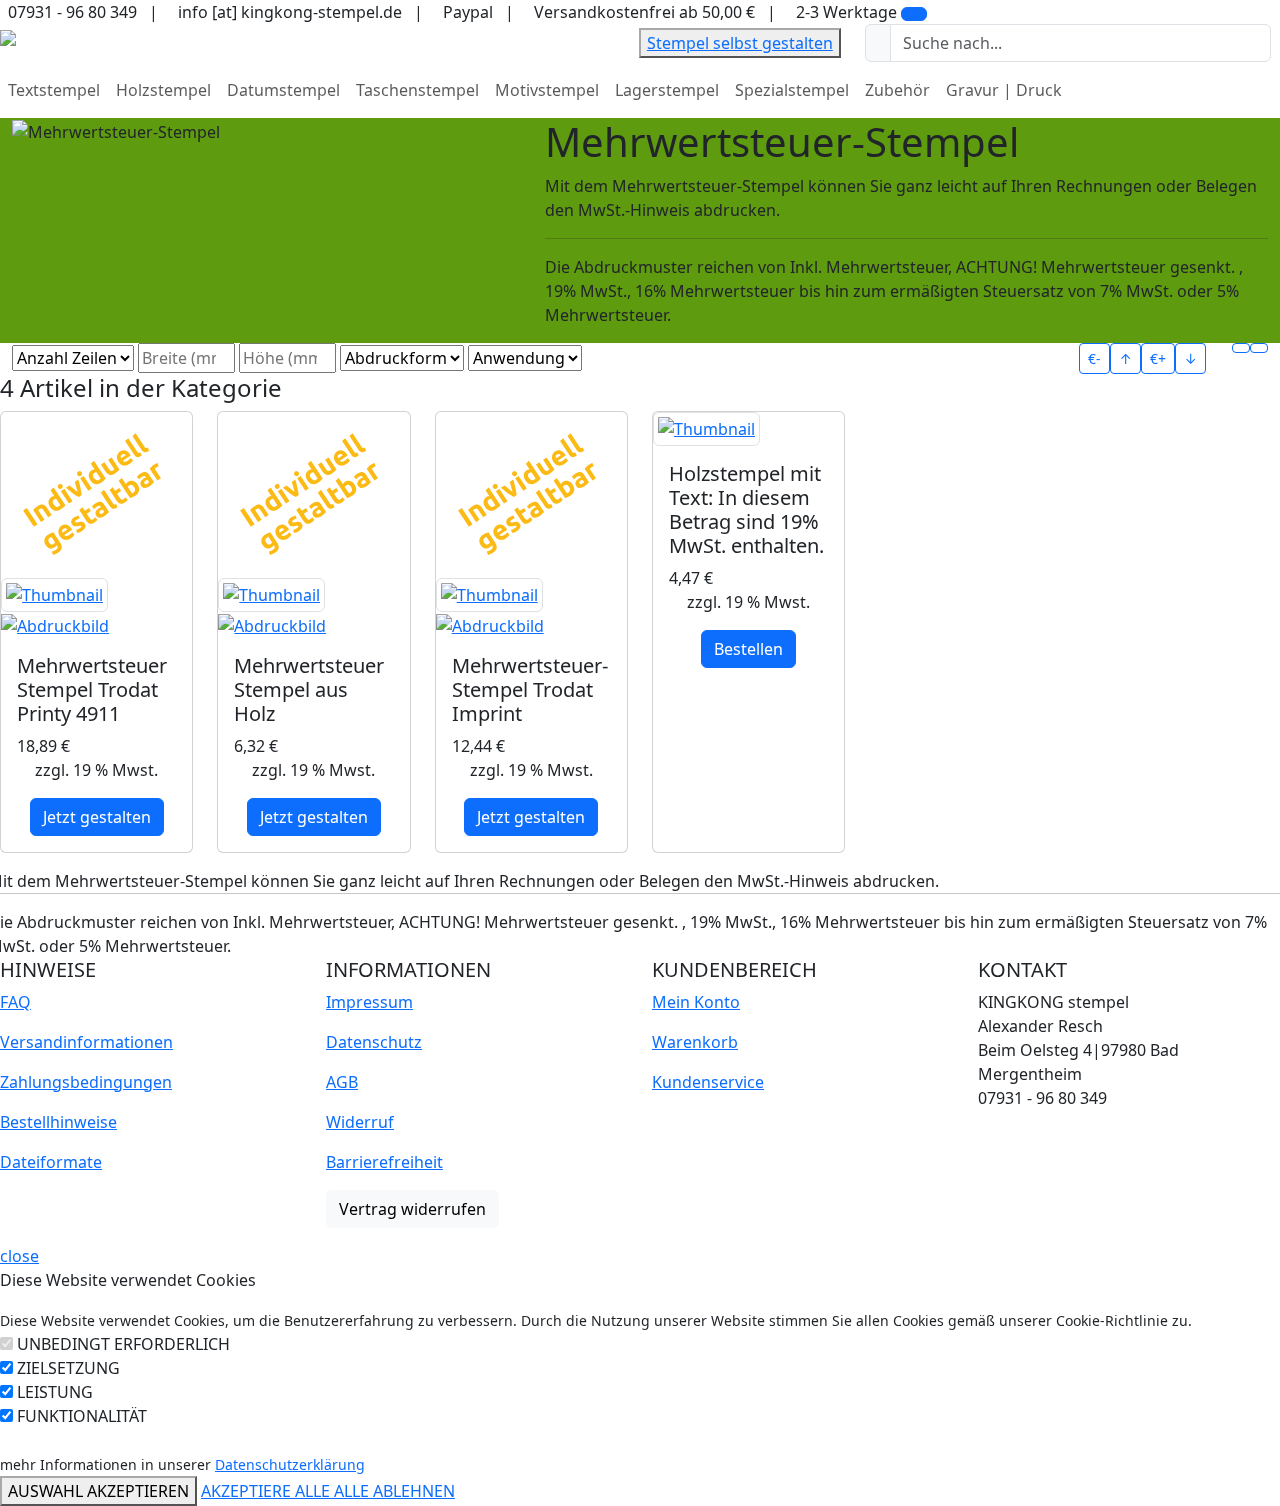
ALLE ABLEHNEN (394, 1491)
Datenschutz (374, 1042)
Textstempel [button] (54, 90)
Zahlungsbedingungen (86, 1082)
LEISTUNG (55, 1392)
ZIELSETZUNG (68, 1368)
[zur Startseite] (8, 36)
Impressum (369, 1002)
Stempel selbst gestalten (740, 43)
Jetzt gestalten (97, 817)
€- (1094, 358)
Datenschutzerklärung (290, 1464)
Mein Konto (696, 1002)
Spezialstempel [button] (792, 90)
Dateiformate (51, 1162)
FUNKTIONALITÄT (82, 1416)
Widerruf (360, 1122)
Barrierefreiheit (384, 1162)
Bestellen (748, 649)
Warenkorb (695, 1042)
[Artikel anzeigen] (96, 608)
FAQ (15, 1002)
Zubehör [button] (897, 90)
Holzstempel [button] (163, 90)
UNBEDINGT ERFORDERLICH (123, 1344)
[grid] (1241, 348)
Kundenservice (708, 1082)
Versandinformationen (86, 1042)
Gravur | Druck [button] (1004, 90)
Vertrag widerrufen (412, 1209)
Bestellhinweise (58, 1122)
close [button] (19, 1256)
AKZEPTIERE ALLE (267, 1491)
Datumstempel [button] (283, 90)
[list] (1259, 348)
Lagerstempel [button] (667, 90)
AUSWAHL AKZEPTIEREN (98, 1491)
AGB (342, 1082)
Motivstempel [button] (547, 90)
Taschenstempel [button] (417, 90)
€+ (1158, 358)
